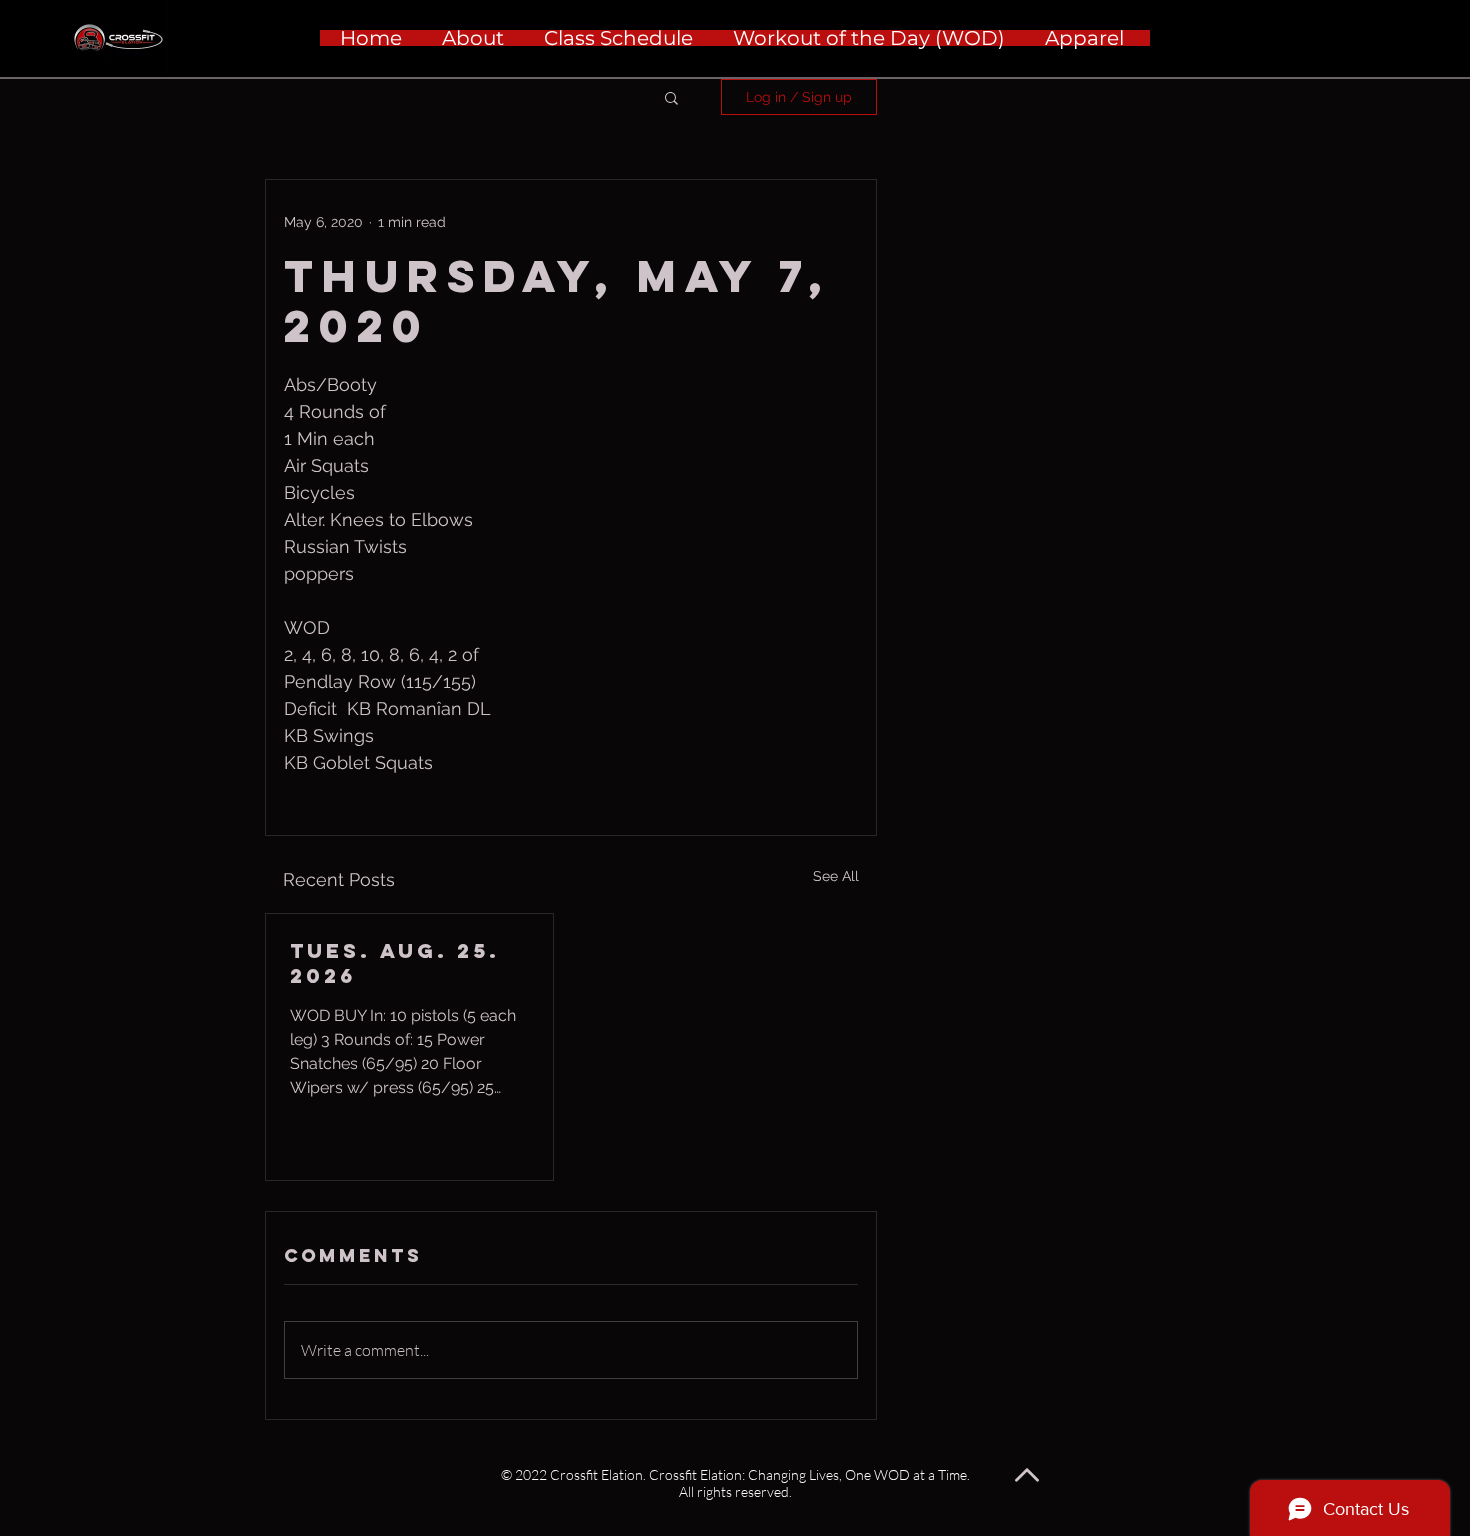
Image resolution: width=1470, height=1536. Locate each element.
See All (836, 876)
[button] (671, 97)
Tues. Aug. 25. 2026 (395, 963)
